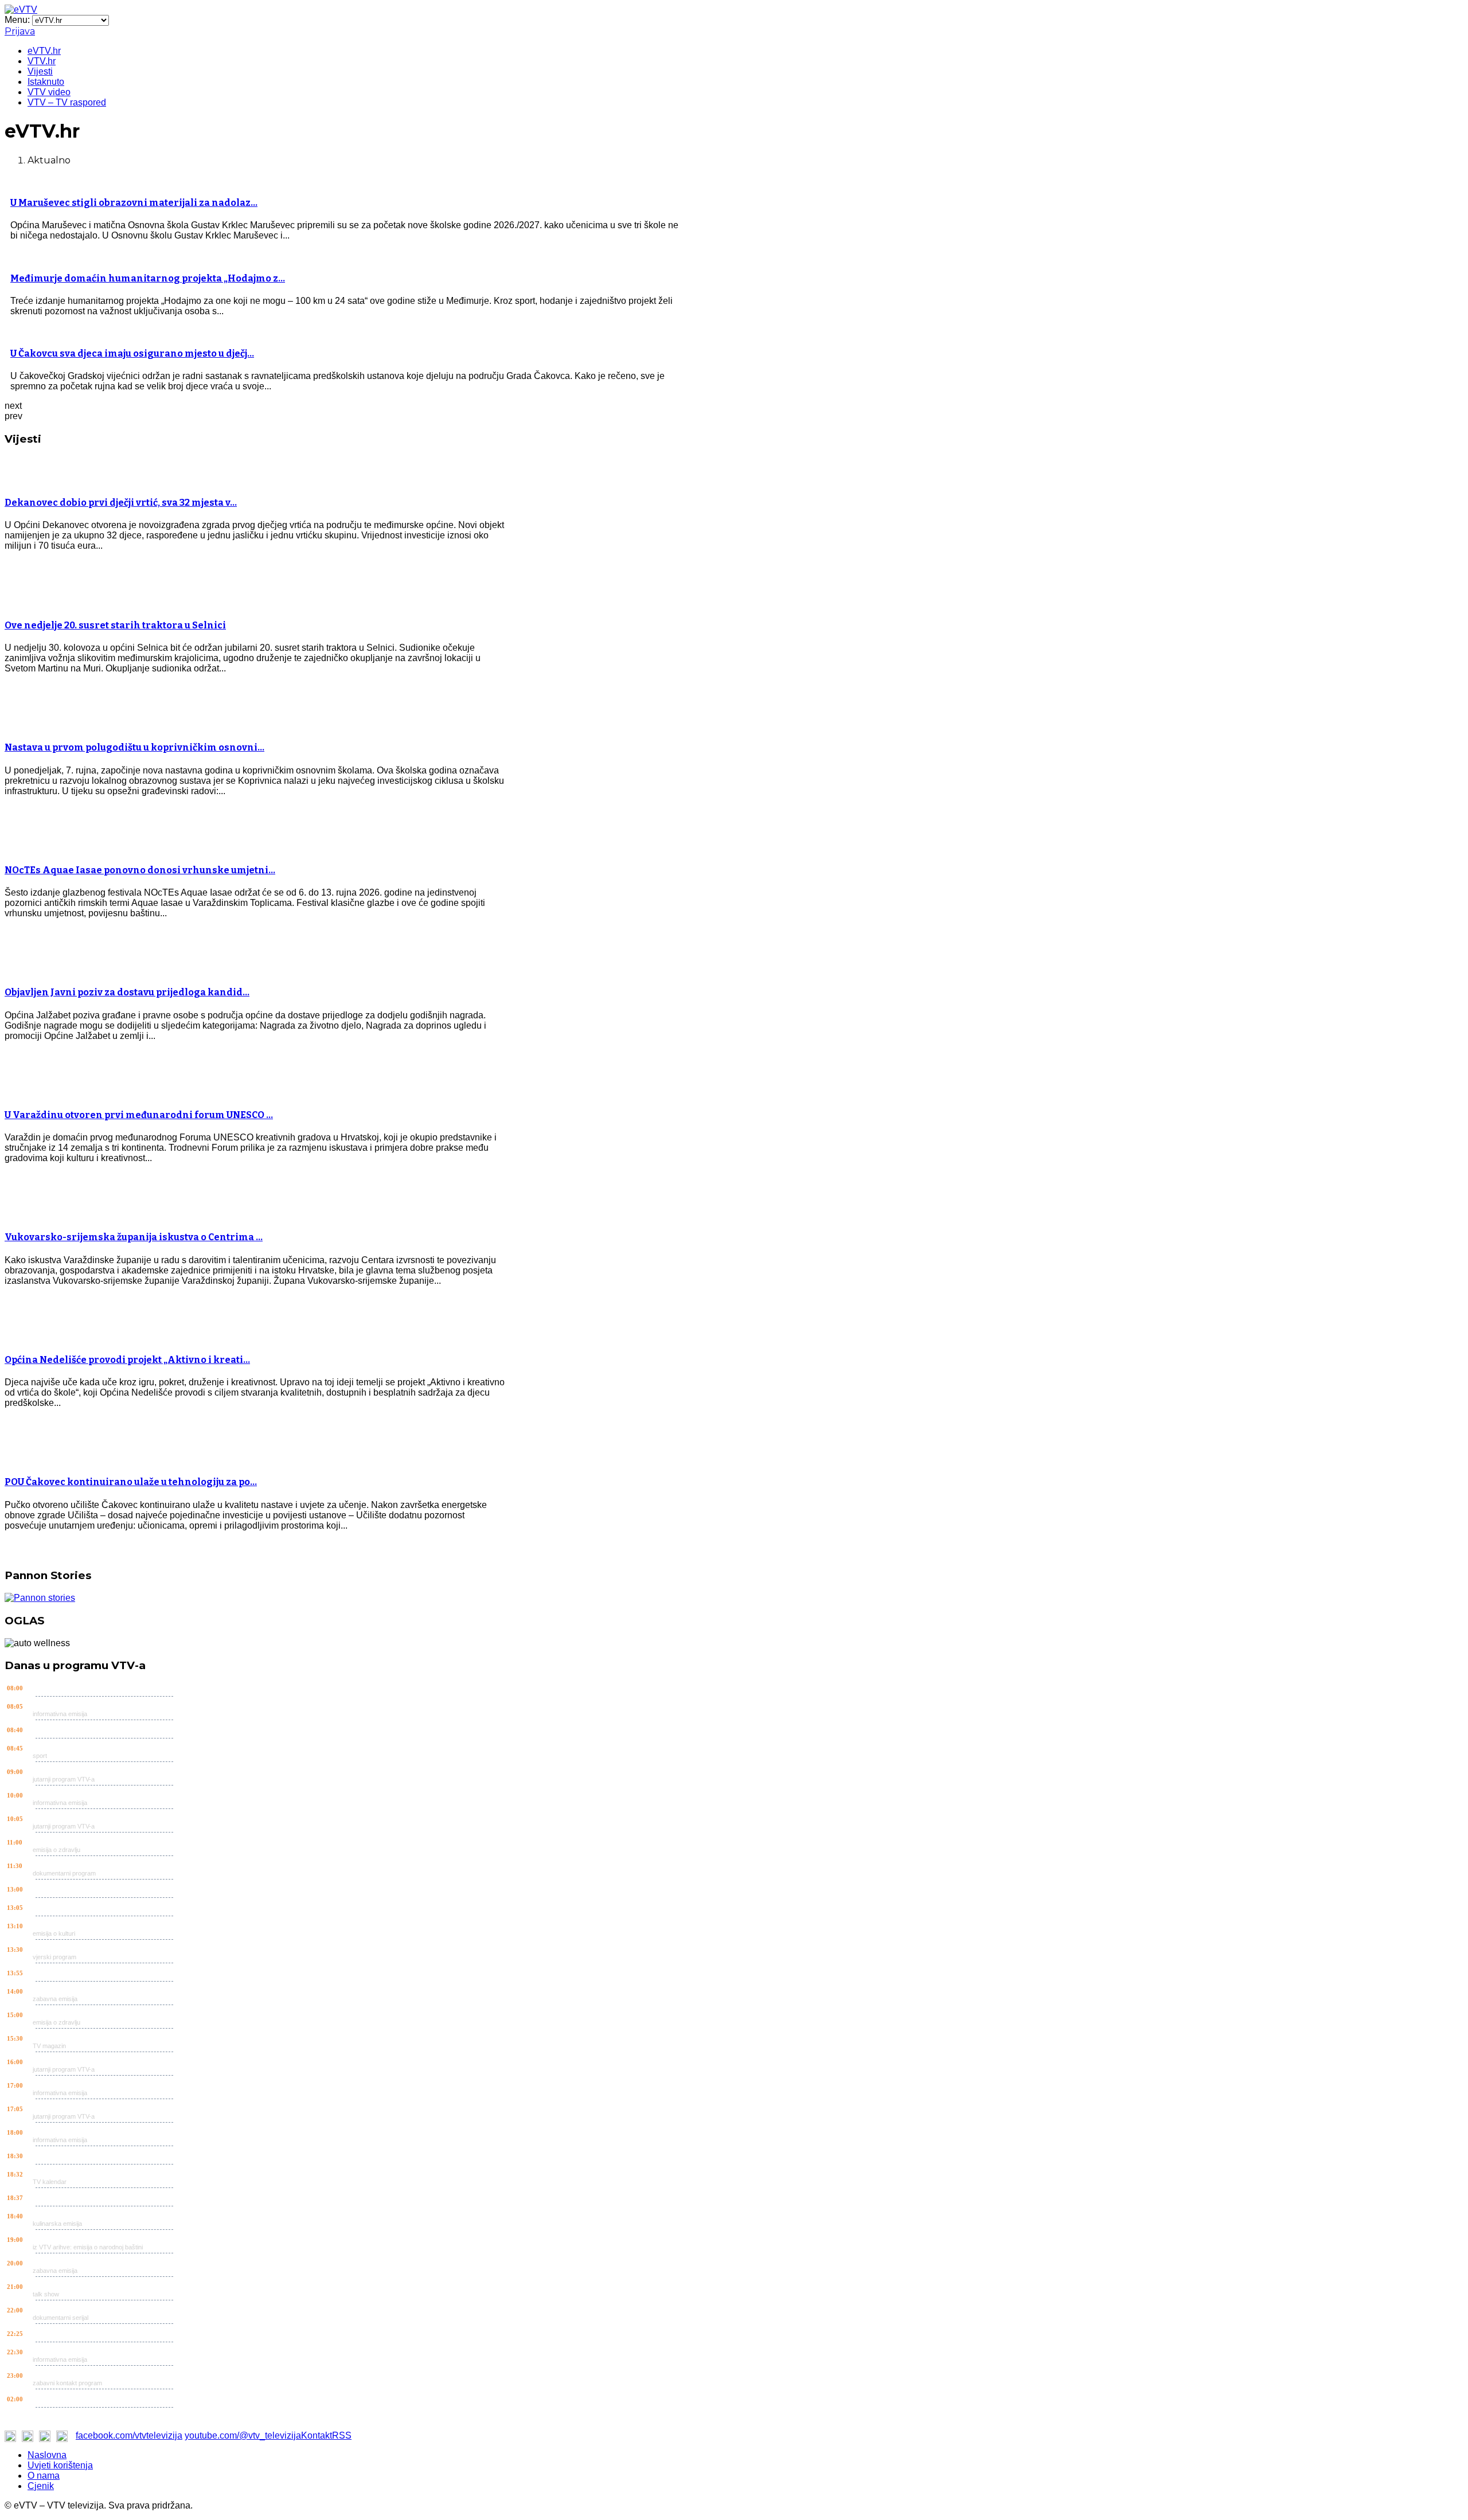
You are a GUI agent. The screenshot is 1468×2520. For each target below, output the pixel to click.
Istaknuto (46, 82)
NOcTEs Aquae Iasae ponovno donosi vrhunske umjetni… (140, 870)
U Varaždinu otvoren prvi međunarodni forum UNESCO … (139, 1115)
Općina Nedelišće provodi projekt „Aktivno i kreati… (127, 1360)
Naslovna (47, 2455)
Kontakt (317, 2435)
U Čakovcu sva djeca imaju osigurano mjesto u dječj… (132, 353)
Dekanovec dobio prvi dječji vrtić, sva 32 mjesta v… (121, 503)
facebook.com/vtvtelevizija (129, 2435)
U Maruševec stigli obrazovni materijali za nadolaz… (134, 203)
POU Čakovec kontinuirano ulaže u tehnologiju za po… (131, 1482)
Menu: (18, 20)
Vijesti (40, 71)
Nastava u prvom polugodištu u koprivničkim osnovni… (134, 747)
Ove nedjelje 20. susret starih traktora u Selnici (115, 625)
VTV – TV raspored (67, 102)
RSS (342, 2435)
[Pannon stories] (40, 1598)
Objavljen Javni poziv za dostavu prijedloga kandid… (127, 992)
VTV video (49, 92)
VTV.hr (42, 61)
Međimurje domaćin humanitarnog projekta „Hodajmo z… (148, 278)
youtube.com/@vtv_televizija (243, 2435)
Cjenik (41, 2486)
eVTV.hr (44, 51)
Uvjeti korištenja (60, 2465)
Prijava (20, 31)
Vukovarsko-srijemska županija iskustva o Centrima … (134, 1237)
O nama (44, 2476)
